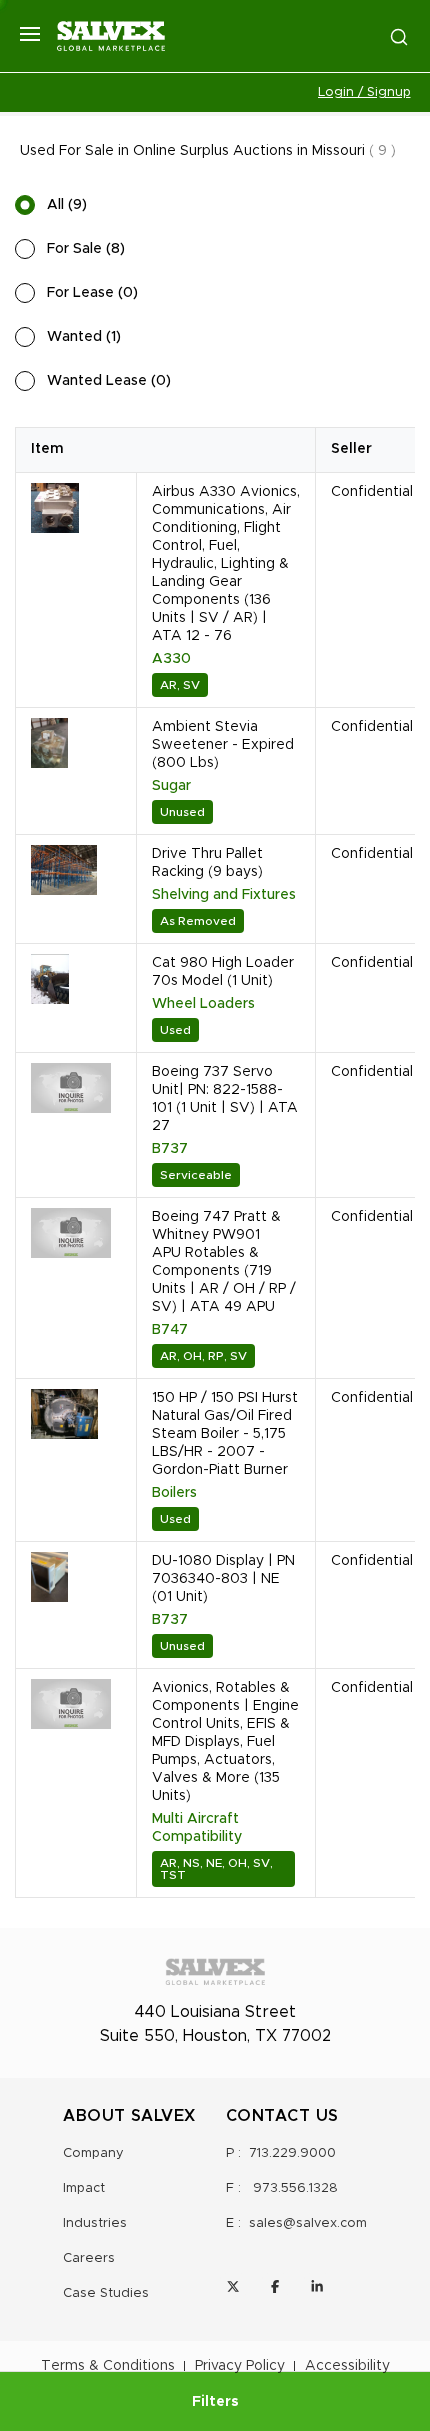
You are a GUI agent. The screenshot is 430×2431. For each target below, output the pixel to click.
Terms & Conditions (108, 2366)
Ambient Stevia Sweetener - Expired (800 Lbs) (223, 745)
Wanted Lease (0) (109, 381)
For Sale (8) (86, 249)
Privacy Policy (240, 2366)
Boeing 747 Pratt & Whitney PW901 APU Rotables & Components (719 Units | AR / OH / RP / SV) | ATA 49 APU (224, 1262)
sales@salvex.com (308, 2223)
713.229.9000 (292, 2153)
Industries (95, 2223)
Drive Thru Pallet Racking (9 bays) (207, 863)
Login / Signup (364, 92)
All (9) (67, 205)
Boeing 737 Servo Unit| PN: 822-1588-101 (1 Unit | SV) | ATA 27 (225, 1099)
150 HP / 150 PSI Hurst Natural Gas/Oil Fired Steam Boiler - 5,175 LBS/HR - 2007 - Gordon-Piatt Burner (225, 1434)
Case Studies (106, 2293)
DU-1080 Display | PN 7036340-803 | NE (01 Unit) (223, 1579)
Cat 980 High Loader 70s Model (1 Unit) (223, 972)
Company (93, 2153)
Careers (89, 2258)
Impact (84, 2188)
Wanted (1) (84, 337)
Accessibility (347, 2366)
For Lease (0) (92, 293)
